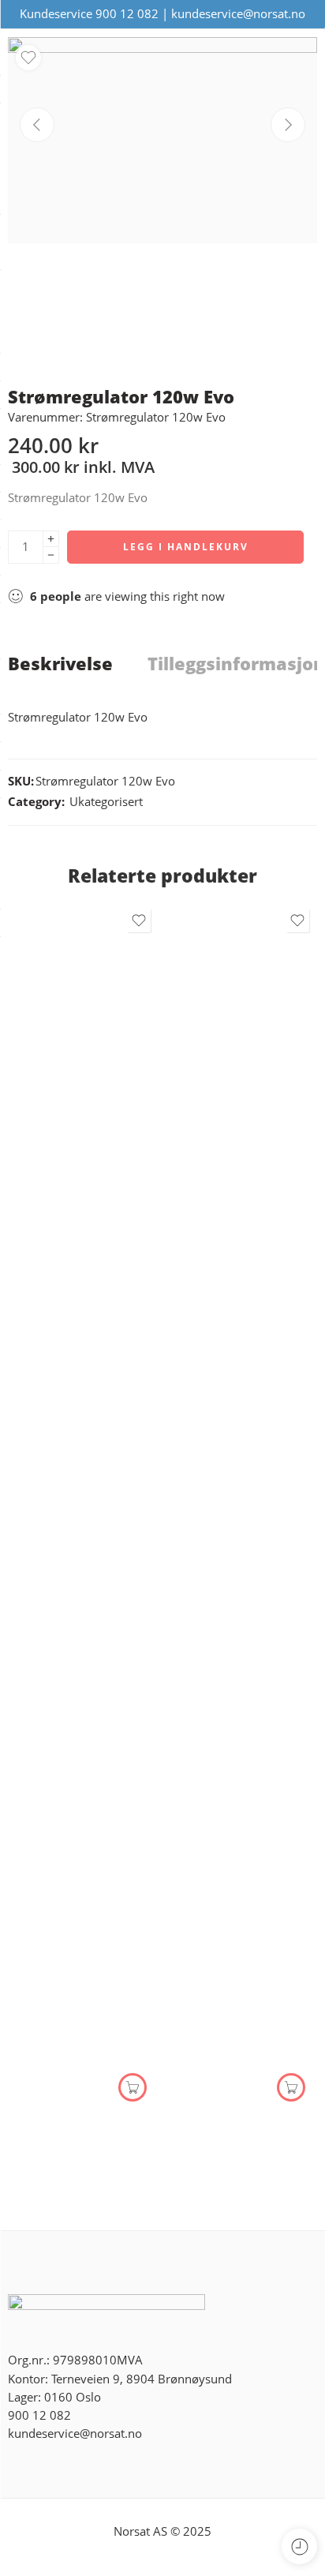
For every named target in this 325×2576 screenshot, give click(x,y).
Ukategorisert (106, 802)
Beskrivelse (60, 664)
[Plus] (51, 539)
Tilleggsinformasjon (236, 664)
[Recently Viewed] (299, 2546)
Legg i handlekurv (186, 547)
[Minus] (51, 555)
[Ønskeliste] (28, 58)
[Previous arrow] (37, 125)
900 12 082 (127, 14)
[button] (133, 2087)
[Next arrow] (288, 125)
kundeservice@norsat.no (238, 14)
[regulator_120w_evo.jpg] (162, 140)
